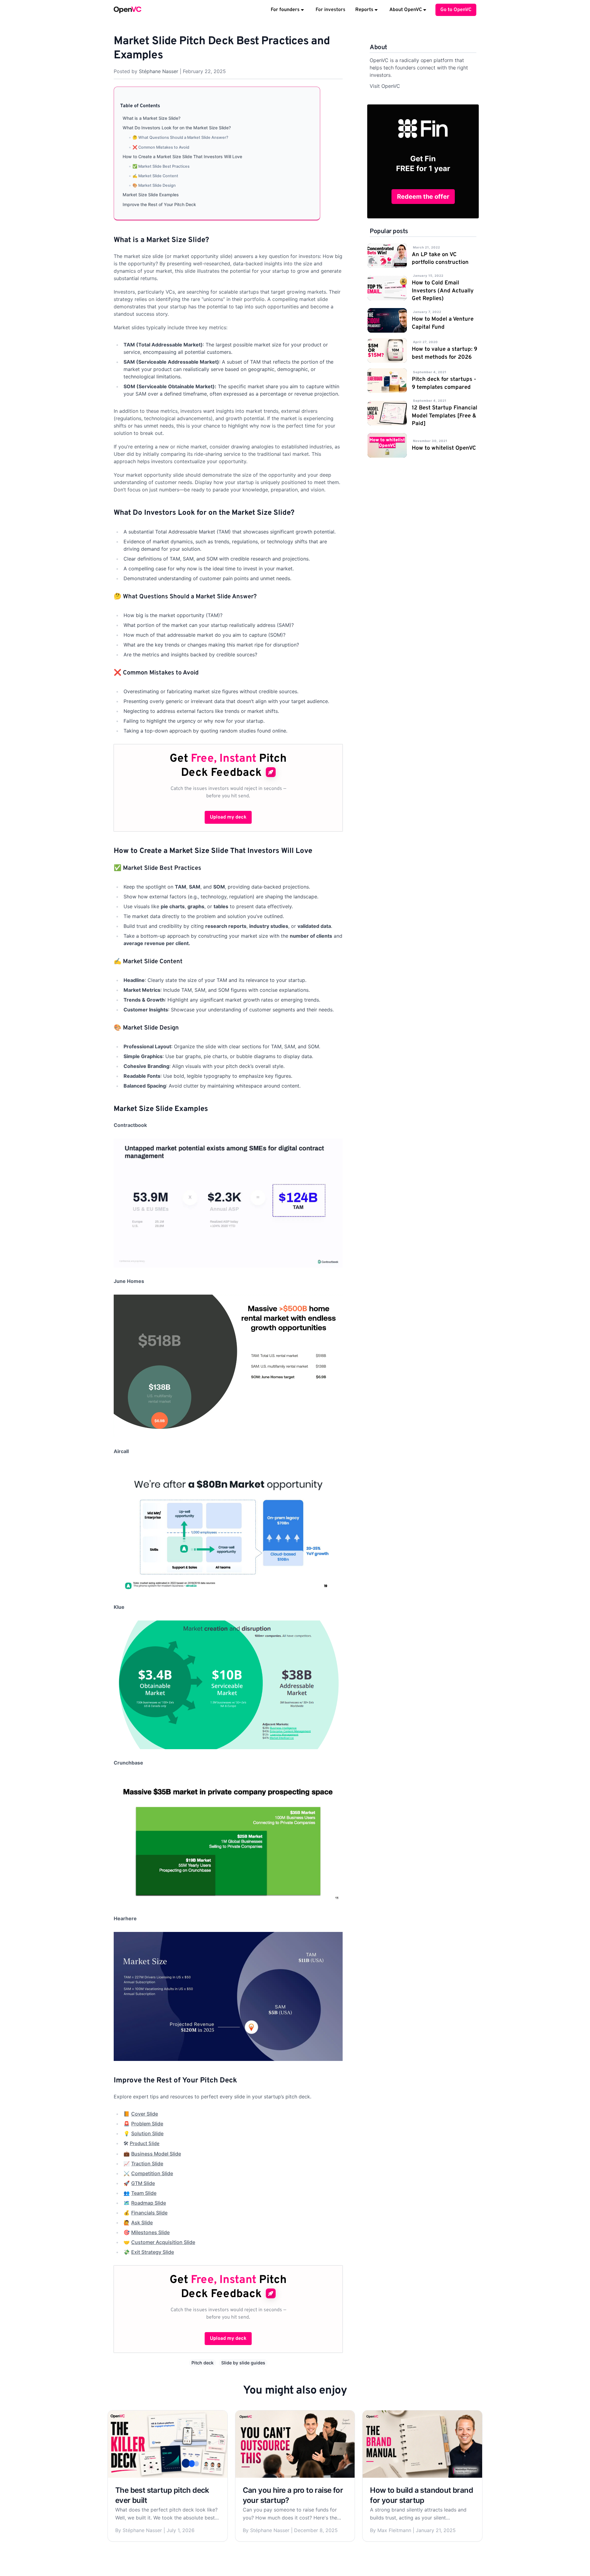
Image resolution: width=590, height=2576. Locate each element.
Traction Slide (147, 2164)
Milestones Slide (150, 2232)
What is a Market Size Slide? (151, 118)
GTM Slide (143, 2183)
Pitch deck (203, 2363)
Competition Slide (152, 2173)
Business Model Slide (156, 2154)
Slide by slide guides (243, 2363)
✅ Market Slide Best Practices (161, 166)
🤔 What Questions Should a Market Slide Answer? (180, 137)
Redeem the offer (423, 197)
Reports (364, 10)
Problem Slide (147, 2124)
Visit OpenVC (385, 86)
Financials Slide (149, 2213)
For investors (330, 10)
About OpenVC (406, 10)
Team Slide (144, 2193)
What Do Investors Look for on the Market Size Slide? (177, 128)
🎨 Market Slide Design (154, 185)
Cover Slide (145, 2114)
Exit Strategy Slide (153, 2252)
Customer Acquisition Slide (163, 2242)
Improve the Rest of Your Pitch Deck (159, 204)
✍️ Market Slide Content (155, 176)
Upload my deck (228, 817)
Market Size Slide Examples (151, 195)
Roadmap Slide (149, 2203)
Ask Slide (142, 2222)
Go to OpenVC (456, 10)
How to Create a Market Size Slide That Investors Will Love (182, 156)
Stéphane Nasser (159, 71)
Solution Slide (147, 2133)
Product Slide (145, 2144)
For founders (285, 10)
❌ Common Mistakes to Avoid (161, 147)
